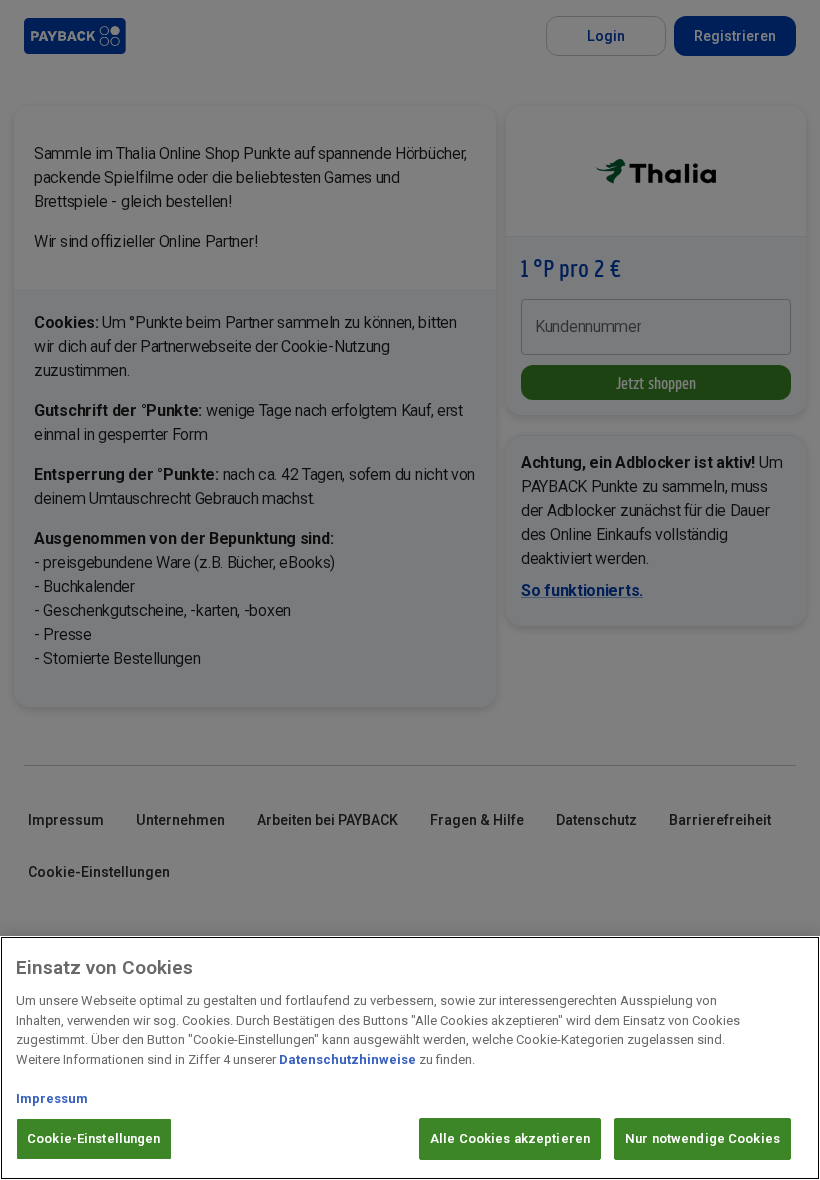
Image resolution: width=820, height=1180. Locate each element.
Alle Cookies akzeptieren (510, 1138)
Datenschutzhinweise (347, 1059)
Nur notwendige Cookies (702, 1138)
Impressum (52, 1098)
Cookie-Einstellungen (94, 1138)
